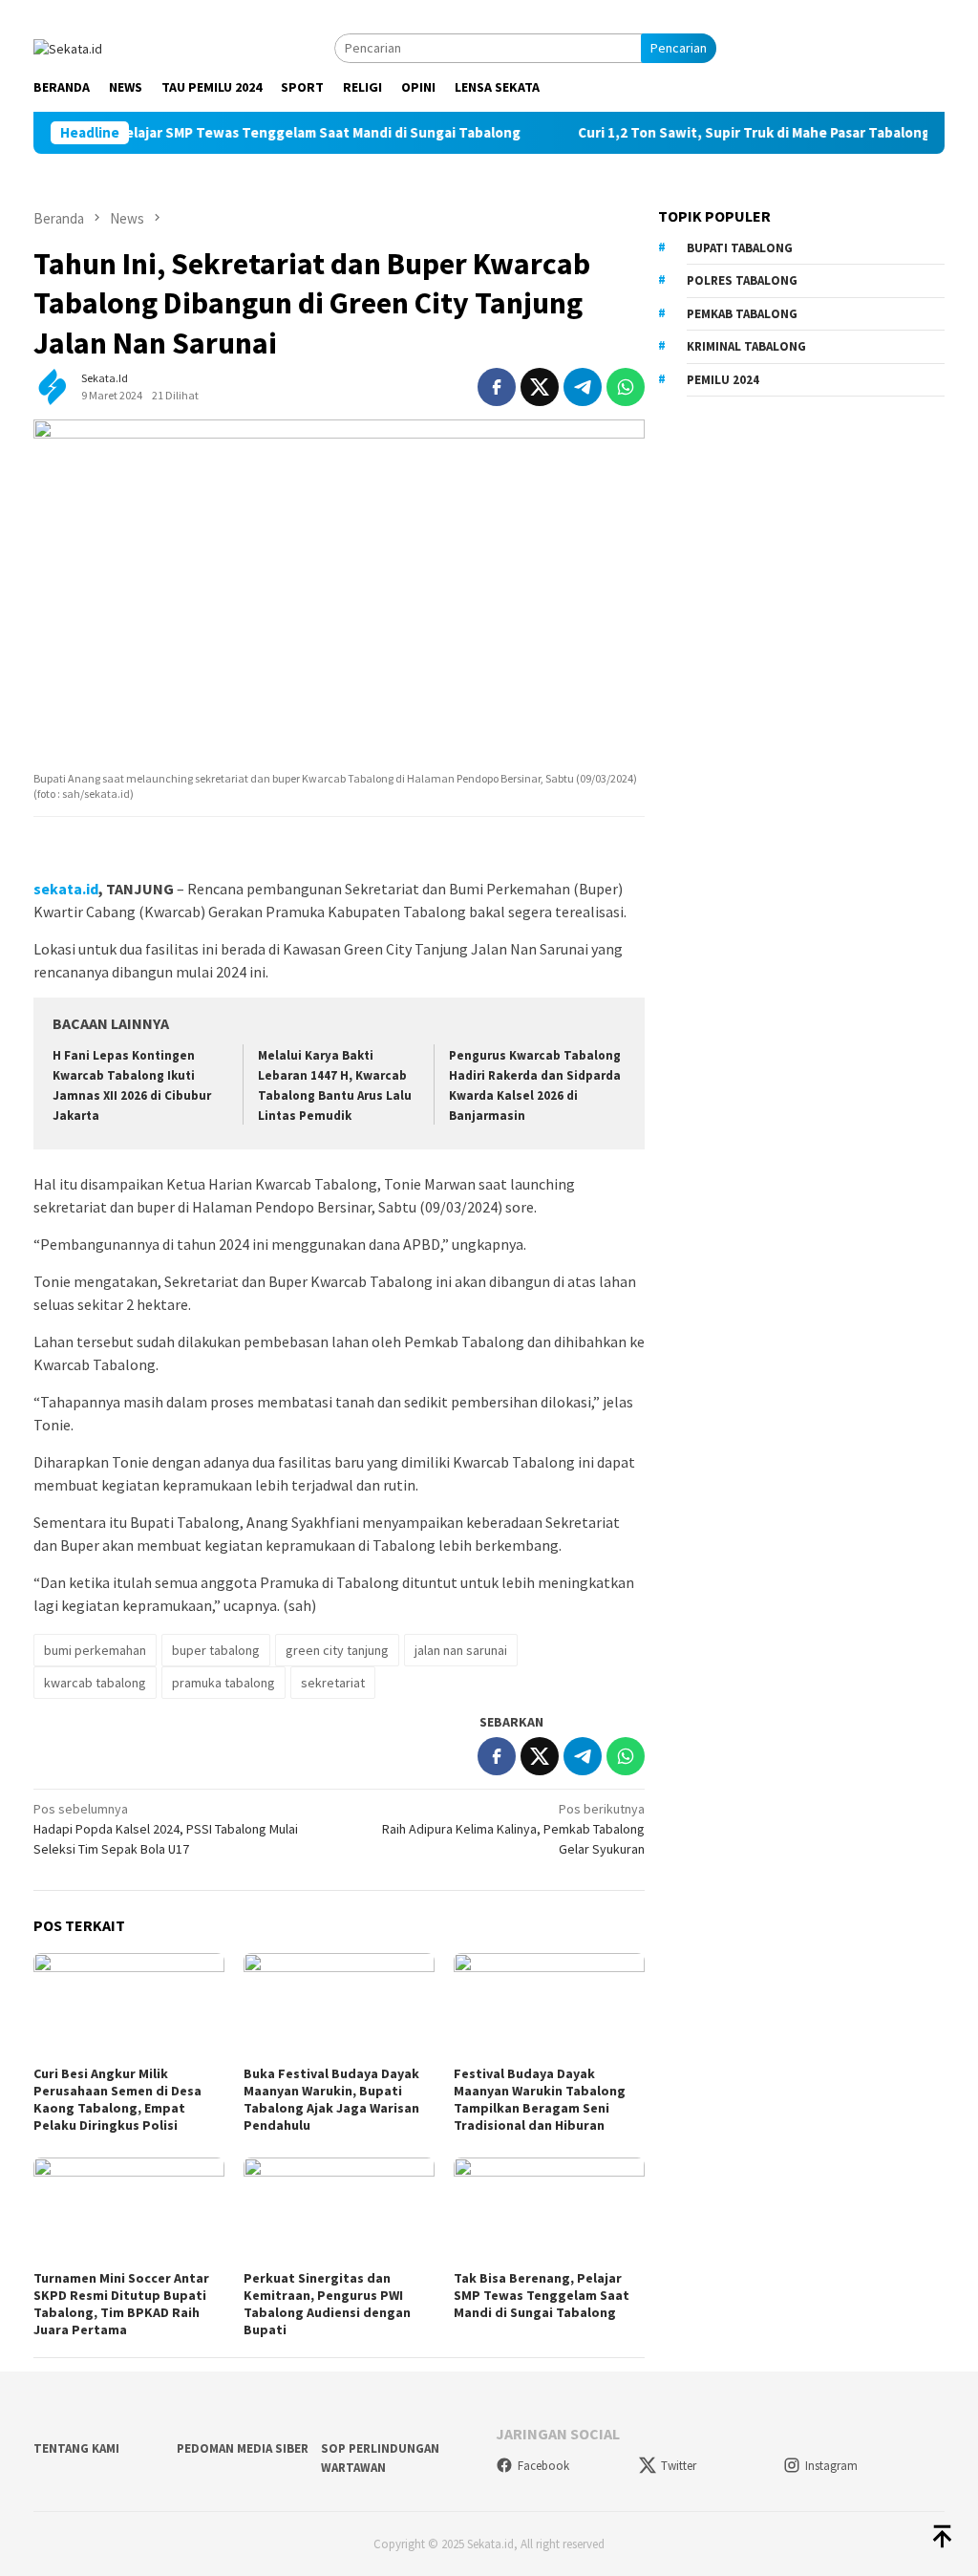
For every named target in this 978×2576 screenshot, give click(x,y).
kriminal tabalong (746, 346)
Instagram (831, 2466)
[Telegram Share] (583, 387)
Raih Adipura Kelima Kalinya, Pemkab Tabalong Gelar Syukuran (513, 1829)
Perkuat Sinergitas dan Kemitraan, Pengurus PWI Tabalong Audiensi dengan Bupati (327, 2304)
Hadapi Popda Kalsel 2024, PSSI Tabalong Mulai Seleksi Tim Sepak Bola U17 (166, 1829)
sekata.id (66, 889)
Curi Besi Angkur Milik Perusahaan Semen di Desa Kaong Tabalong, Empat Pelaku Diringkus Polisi (117, 2099)
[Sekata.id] (68, 47)
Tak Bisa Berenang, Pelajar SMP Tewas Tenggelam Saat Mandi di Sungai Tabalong (542, 2295)
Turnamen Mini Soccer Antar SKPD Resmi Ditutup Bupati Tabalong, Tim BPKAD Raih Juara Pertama (121, 2304)
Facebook (543, 2466)
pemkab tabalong (742, 314)
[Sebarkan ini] (497, 387)
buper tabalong (216, 1650)
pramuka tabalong (223, 1683)
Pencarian (679, 48)
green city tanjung (337, 1650)
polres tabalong (742, 280)
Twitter (679, 2466)
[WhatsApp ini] (626, 387)
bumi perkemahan (95, 1650)
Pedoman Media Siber (243, 2448)
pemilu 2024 (723, 380)
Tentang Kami (76, 2448)
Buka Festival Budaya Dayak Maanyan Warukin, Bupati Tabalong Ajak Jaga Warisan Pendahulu (331, 2099)
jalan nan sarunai (461, 1650)
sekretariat (333, 1683)
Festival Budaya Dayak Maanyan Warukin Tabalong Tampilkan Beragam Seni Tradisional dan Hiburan (540, 2099)
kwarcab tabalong (95, 1683)
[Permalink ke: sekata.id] (53, 386)
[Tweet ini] (540, 387)
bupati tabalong (740, 248)
